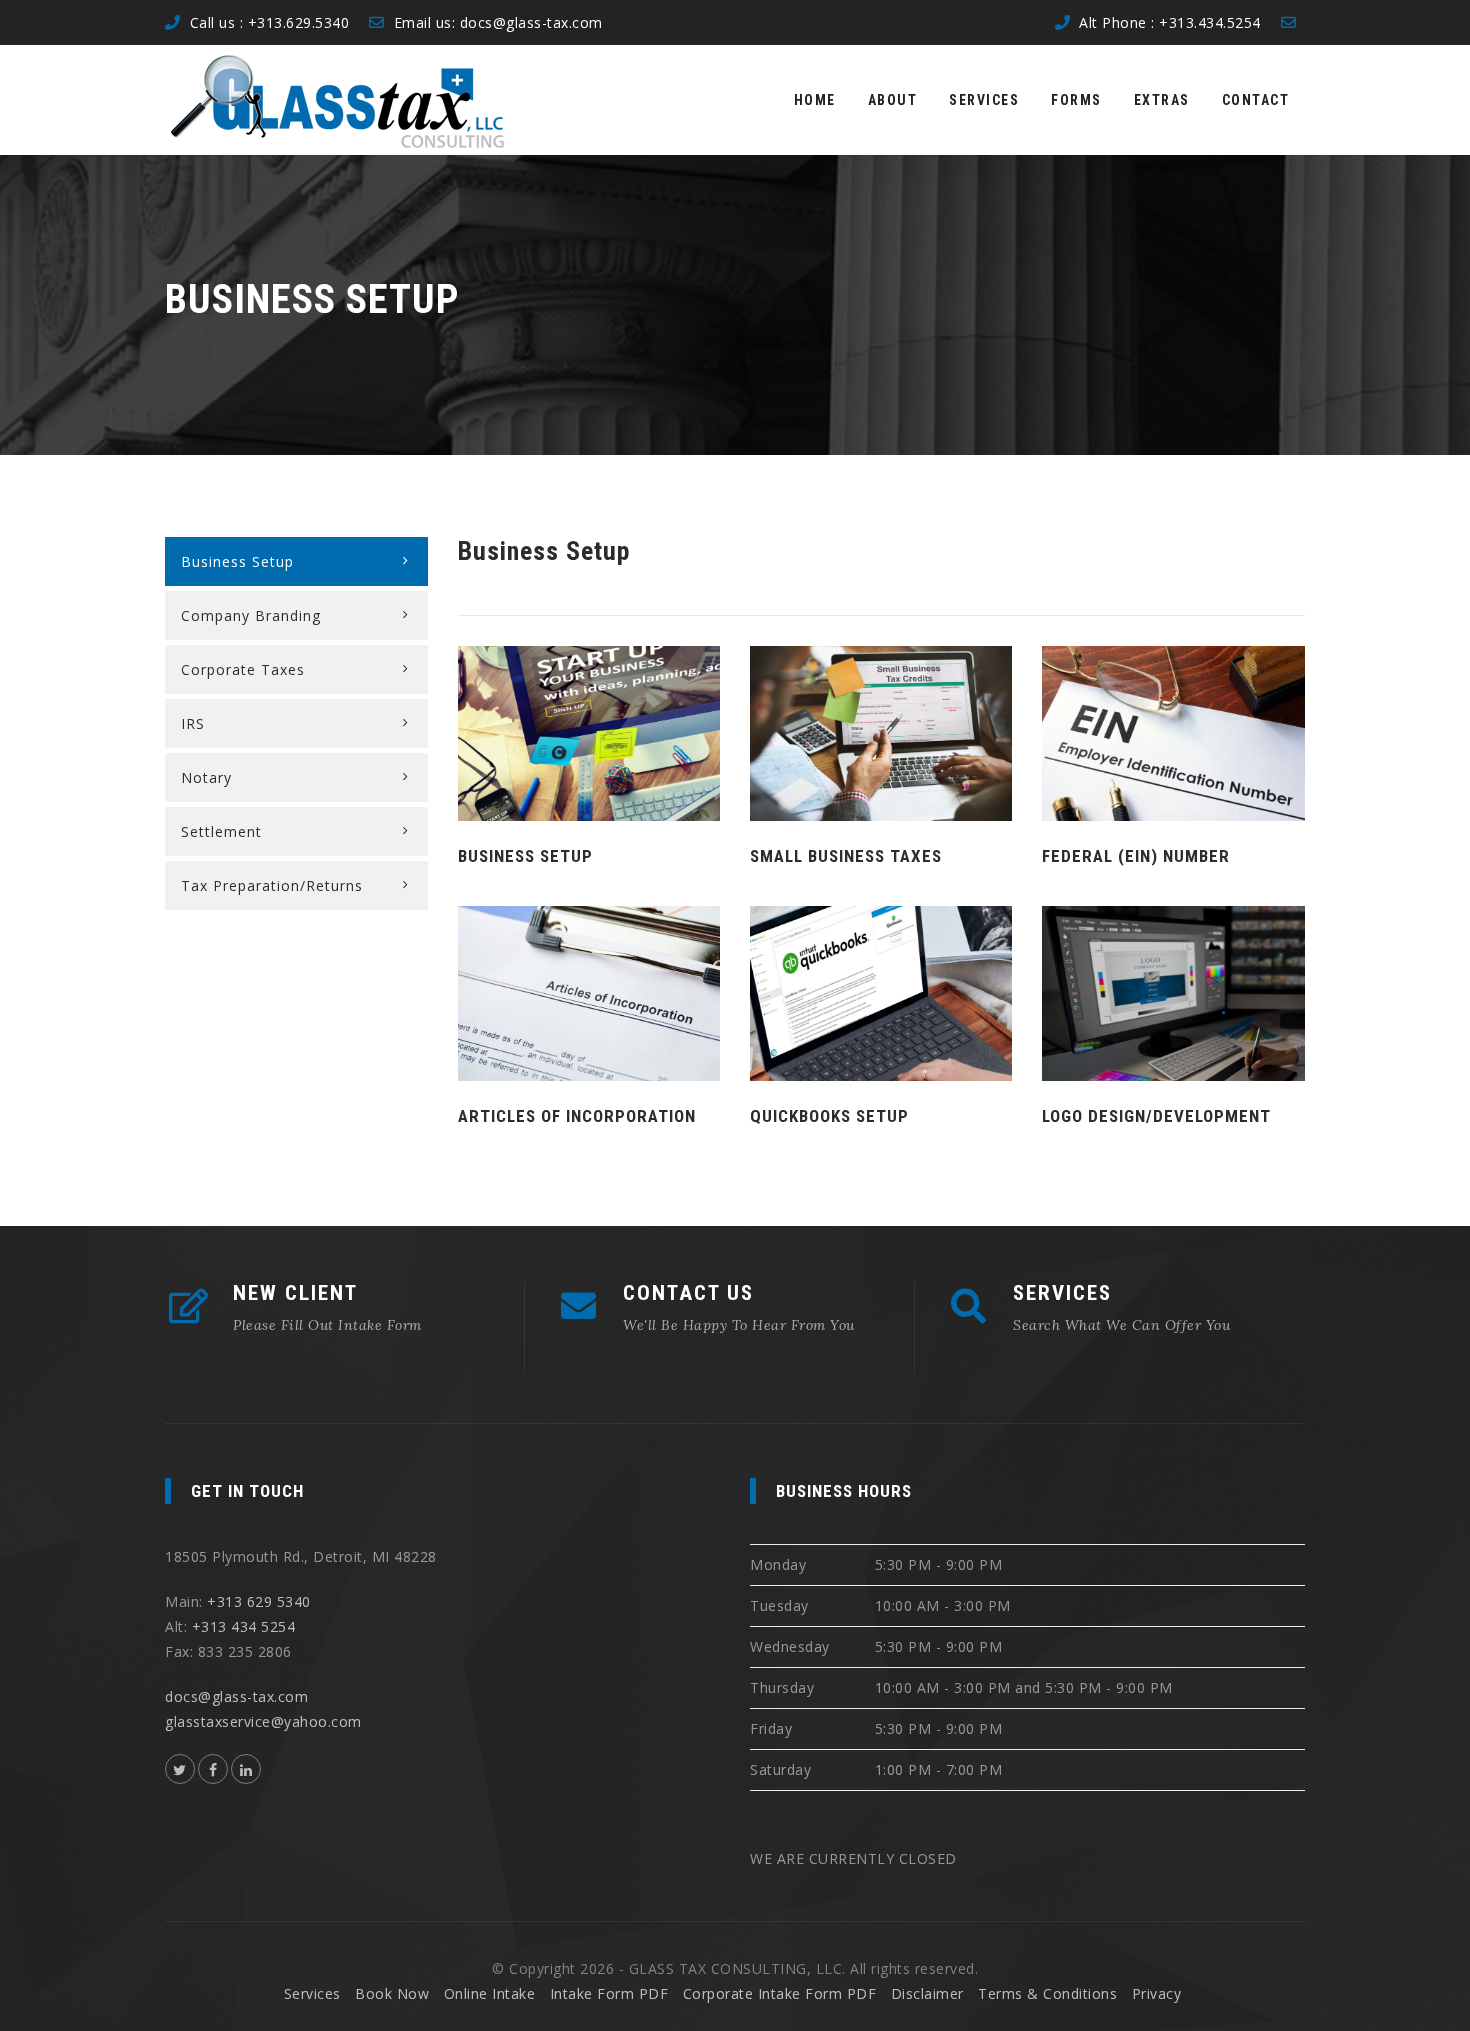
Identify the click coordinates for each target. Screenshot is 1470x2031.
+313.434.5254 (1210, 22)
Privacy (1157, 1993)
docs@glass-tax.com (531, 22)
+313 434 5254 (244, 1626)
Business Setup (525, 856)
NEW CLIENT (295, 1293)
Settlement (221, 831)
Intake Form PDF (609, 1993)
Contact (1256, 100)
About (893, 100)
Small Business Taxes (846, 856)
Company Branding (251, 615)
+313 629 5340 (259, 1601)
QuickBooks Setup (829, 1116)
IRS (193, 723)
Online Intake (490, 1993)
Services (984, 100)
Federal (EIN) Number (1136, 856)
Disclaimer (927, 1993)
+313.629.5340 (299, 22)
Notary (206, 777)
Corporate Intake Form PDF (780, 1993)
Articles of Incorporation (577, 1116)
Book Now (392, 1993)
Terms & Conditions (1047, 1993)
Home (815, 100)
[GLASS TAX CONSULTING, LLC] (337, 100)
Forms (1076, 100)
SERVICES (1062, 1293)
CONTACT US (688, 1293)
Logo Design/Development (1156, 1116)
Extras (1162, 100)
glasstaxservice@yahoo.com (263, 1721)
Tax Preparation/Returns (272, 885)
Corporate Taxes (243, 669)
